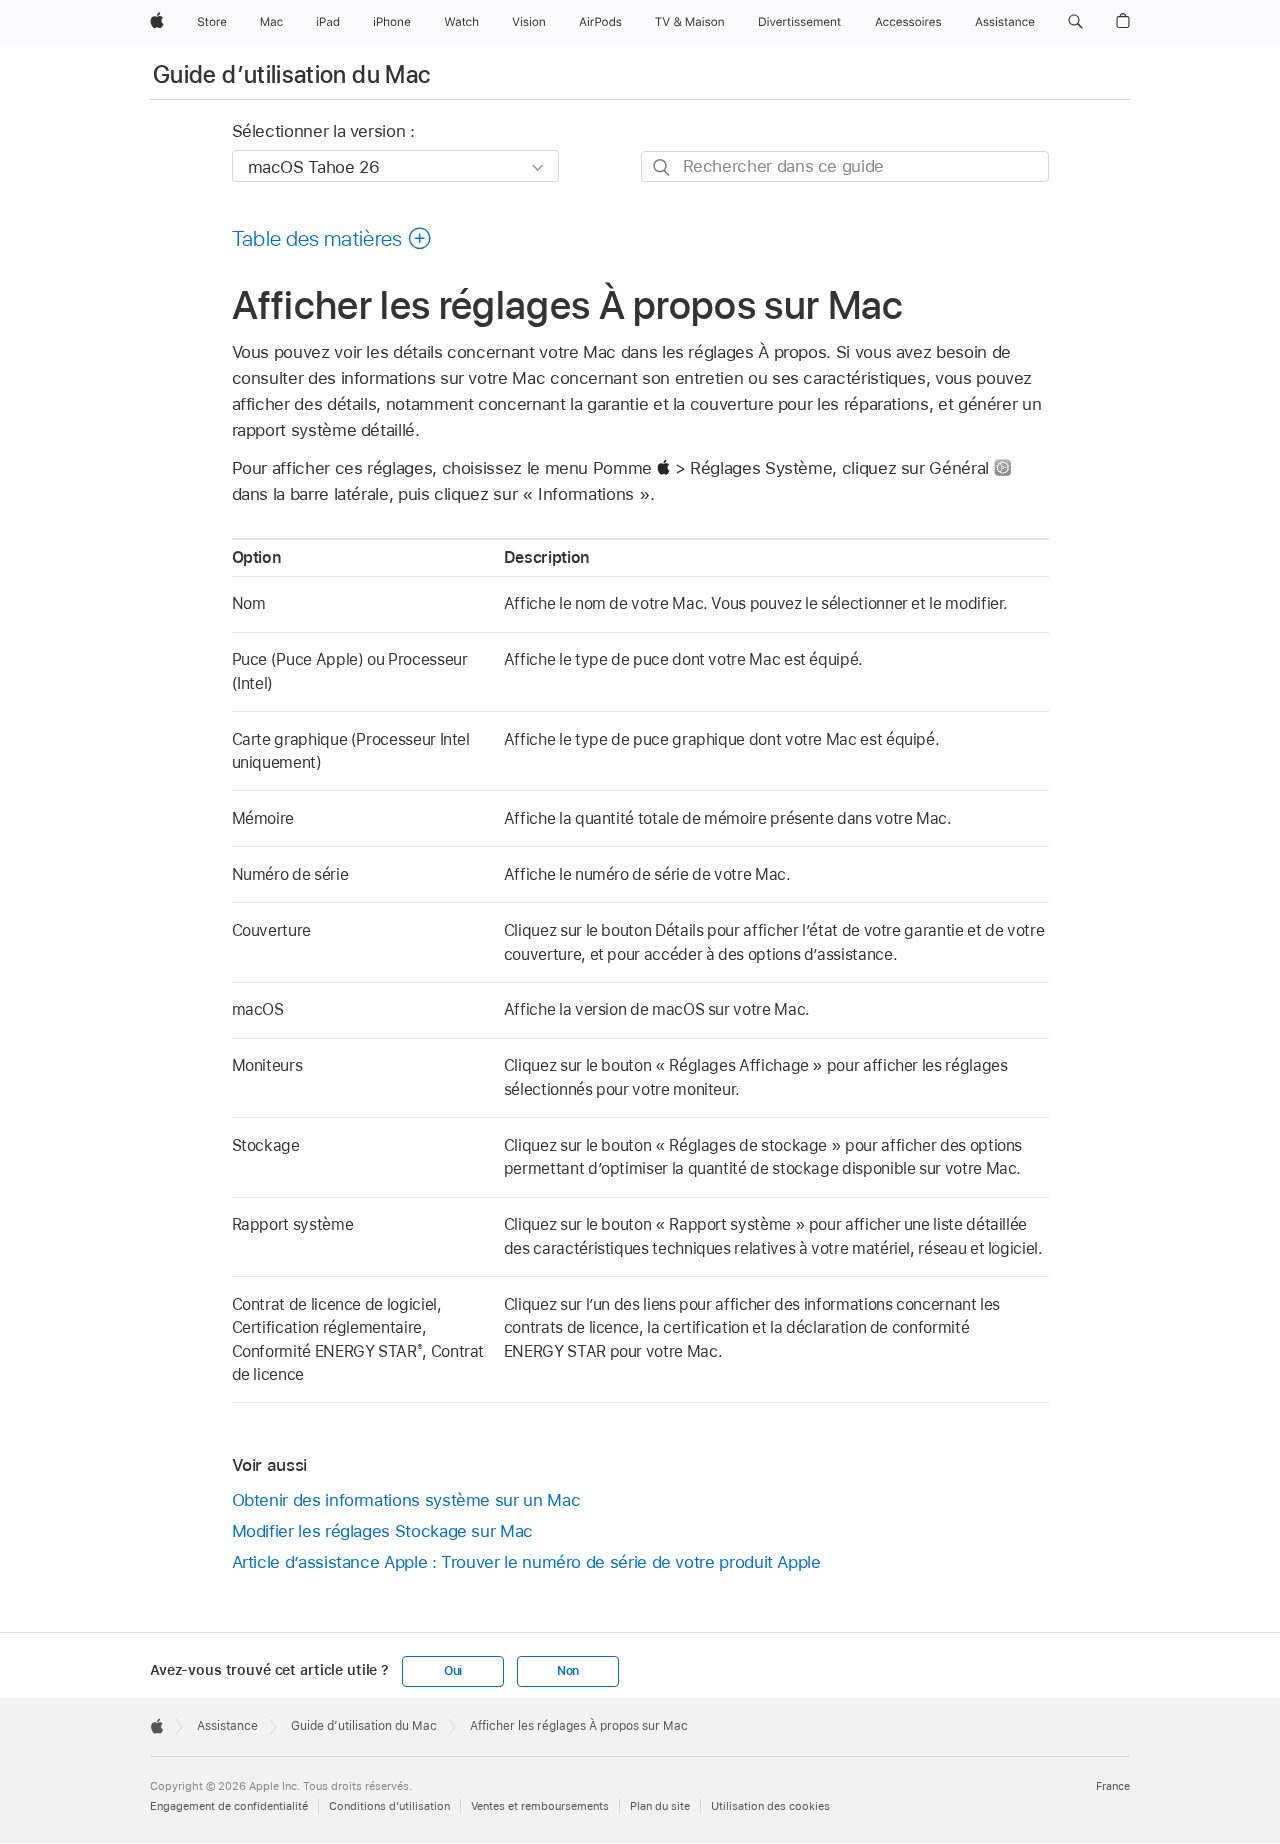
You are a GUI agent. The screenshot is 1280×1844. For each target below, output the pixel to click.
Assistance (227, 1726)
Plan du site (660, 1806)
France (1113, 1786)
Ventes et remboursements (540, 1806)
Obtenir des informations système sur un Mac (406, 1500)
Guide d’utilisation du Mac (291, 74)
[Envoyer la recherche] (662, 167)
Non (568, 1671)
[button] (1075, 22)
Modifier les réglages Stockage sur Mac (382, 1531)
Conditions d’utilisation (389, 1806)
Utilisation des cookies (770, 1806)
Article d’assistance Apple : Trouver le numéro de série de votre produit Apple (526, 1562)
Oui (453, 1671)
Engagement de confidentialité (229, 1806)
